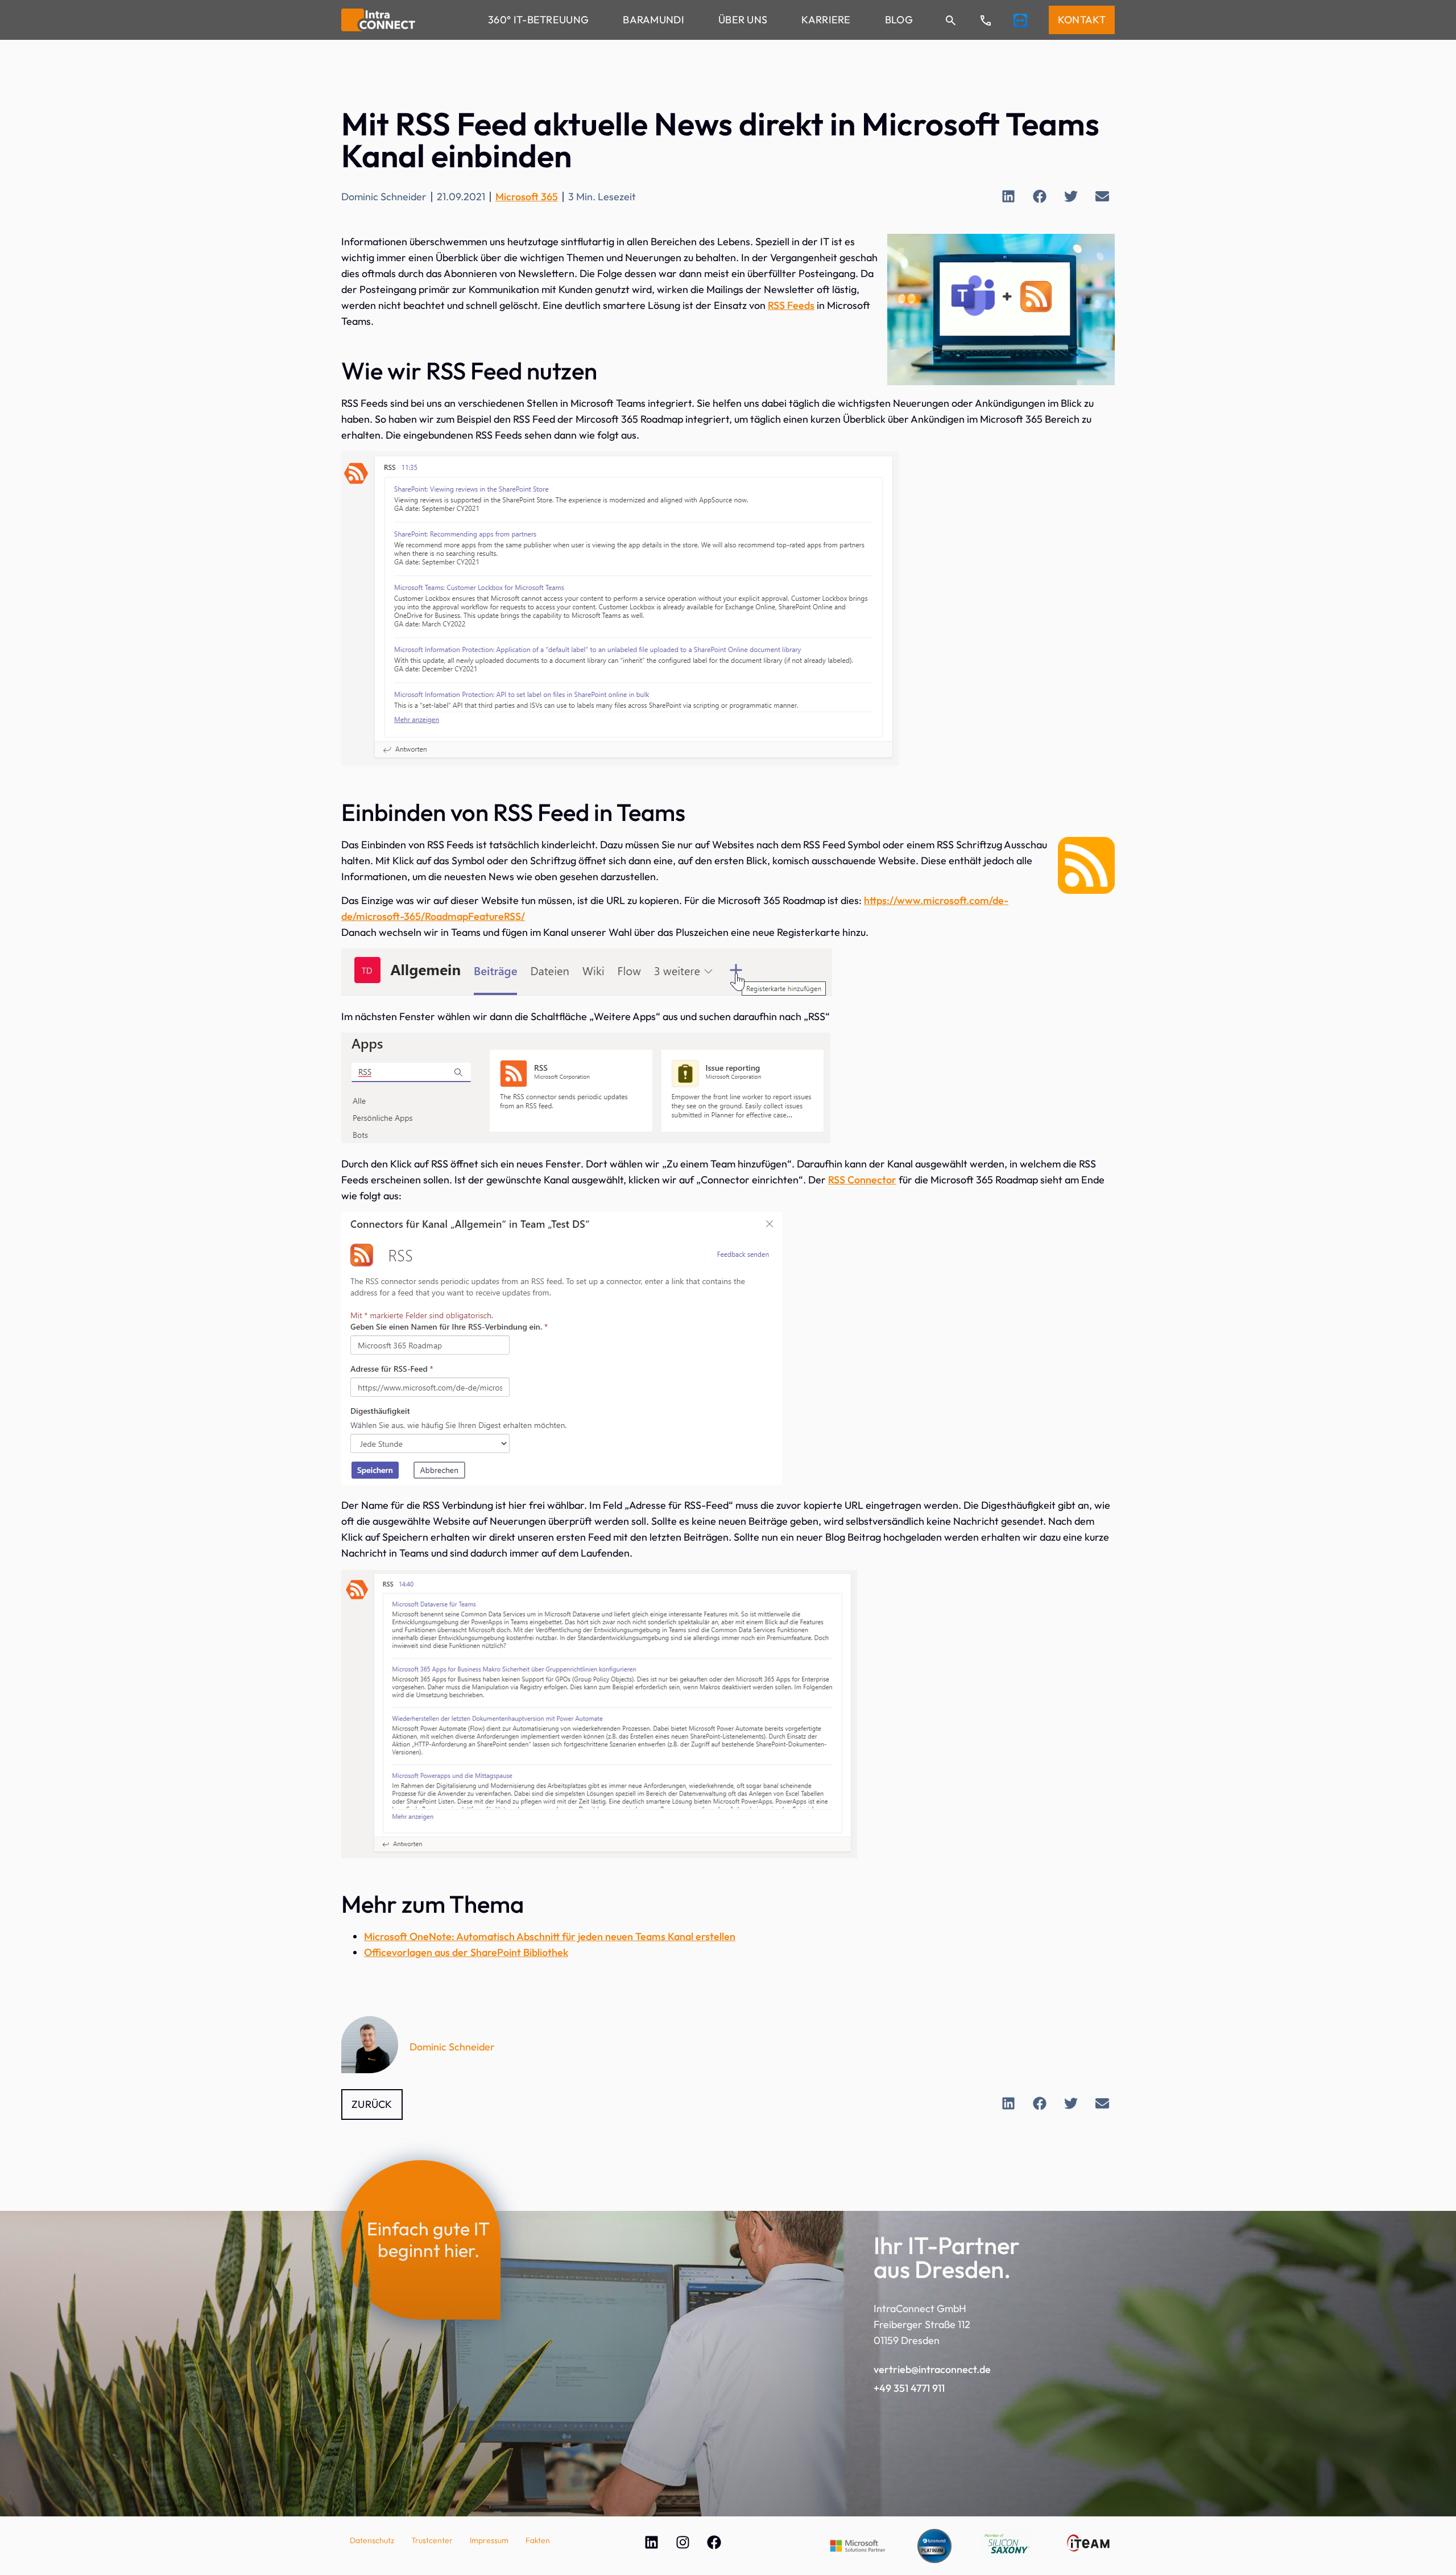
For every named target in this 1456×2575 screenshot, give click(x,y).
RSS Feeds (791, 305)
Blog (899, 20)
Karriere (826, 20)
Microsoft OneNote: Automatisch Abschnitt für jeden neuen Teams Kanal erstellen (550, 1936)
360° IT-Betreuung (538, 20)
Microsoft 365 (527, 197)
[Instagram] (682, 2542)
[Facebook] (714, 2542)
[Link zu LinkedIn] (651, 2542)
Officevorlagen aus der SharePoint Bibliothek (466, 1952)
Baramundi (653, 20)
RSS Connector (862, 1180)
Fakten (538, 2540)
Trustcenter (432, 2540)
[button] (1008, 196)
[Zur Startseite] (378, 20)
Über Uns (743, 20)
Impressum (489, 2540)
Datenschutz (372, 2540)
